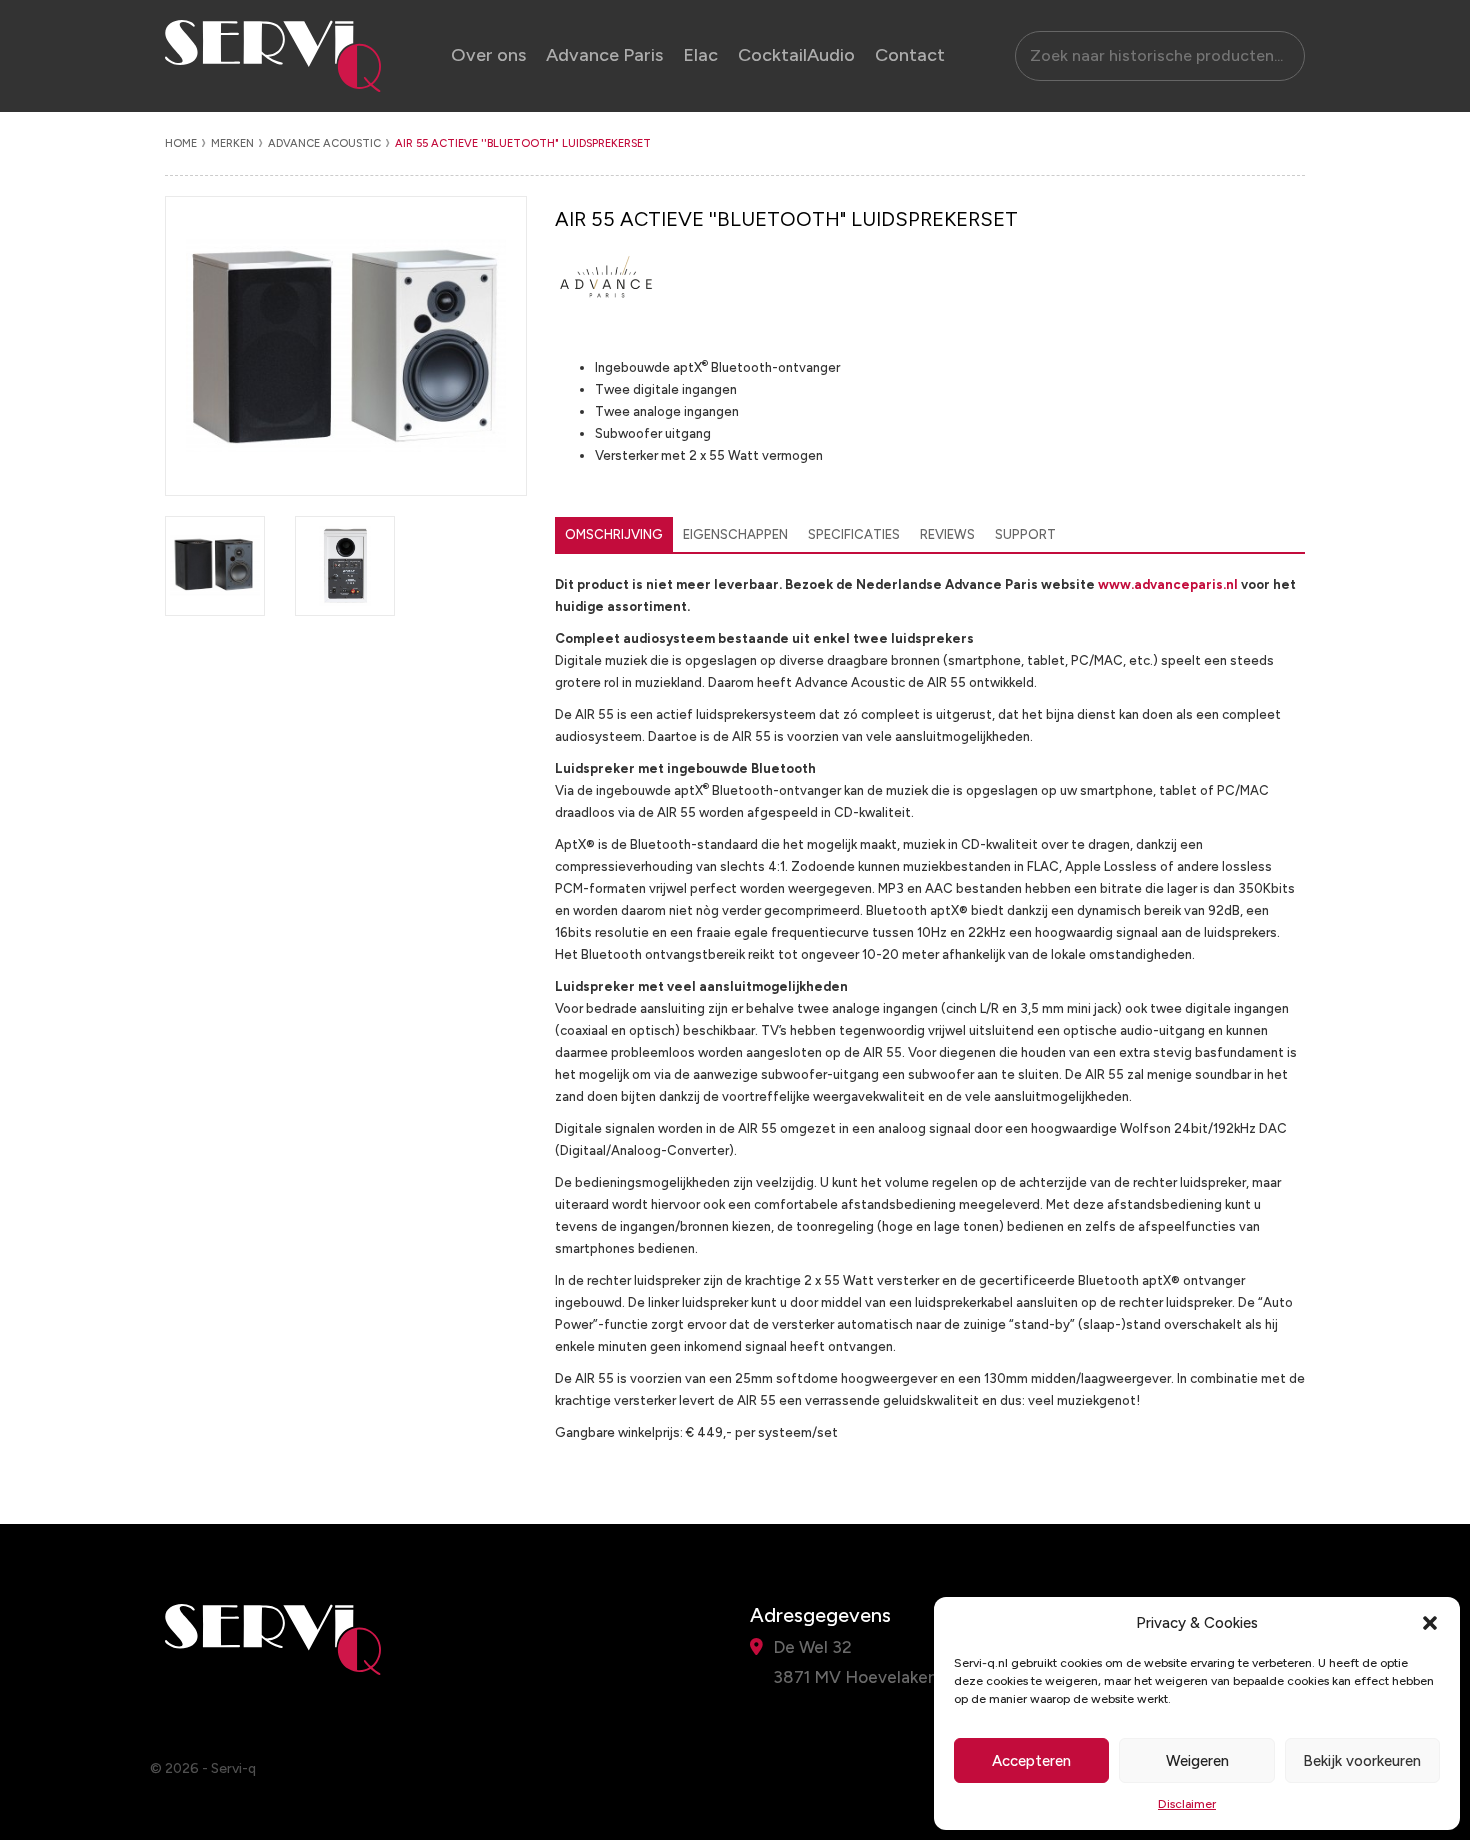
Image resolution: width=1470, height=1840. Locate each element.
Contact (910, 55)
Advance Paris (604, 55)
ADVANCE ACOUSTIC (324, 143)
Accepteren (1031, 1761)
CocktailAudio (796, 55)
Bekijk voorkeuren (1362, 1761)
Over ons (488, 55)
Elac (700, 55)
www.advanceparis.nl (1168, 584)
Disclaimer (1187, 1804)
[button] (1430, 1623)
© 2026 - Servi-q (203, 1768)
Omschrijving (614, 534)
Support (1025, 534)
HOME (181, 143)
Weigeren (1197, 1761)
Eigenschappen (735, 534)
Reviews (947, 534)
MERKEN (232, 143)
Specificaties (854, 534)
